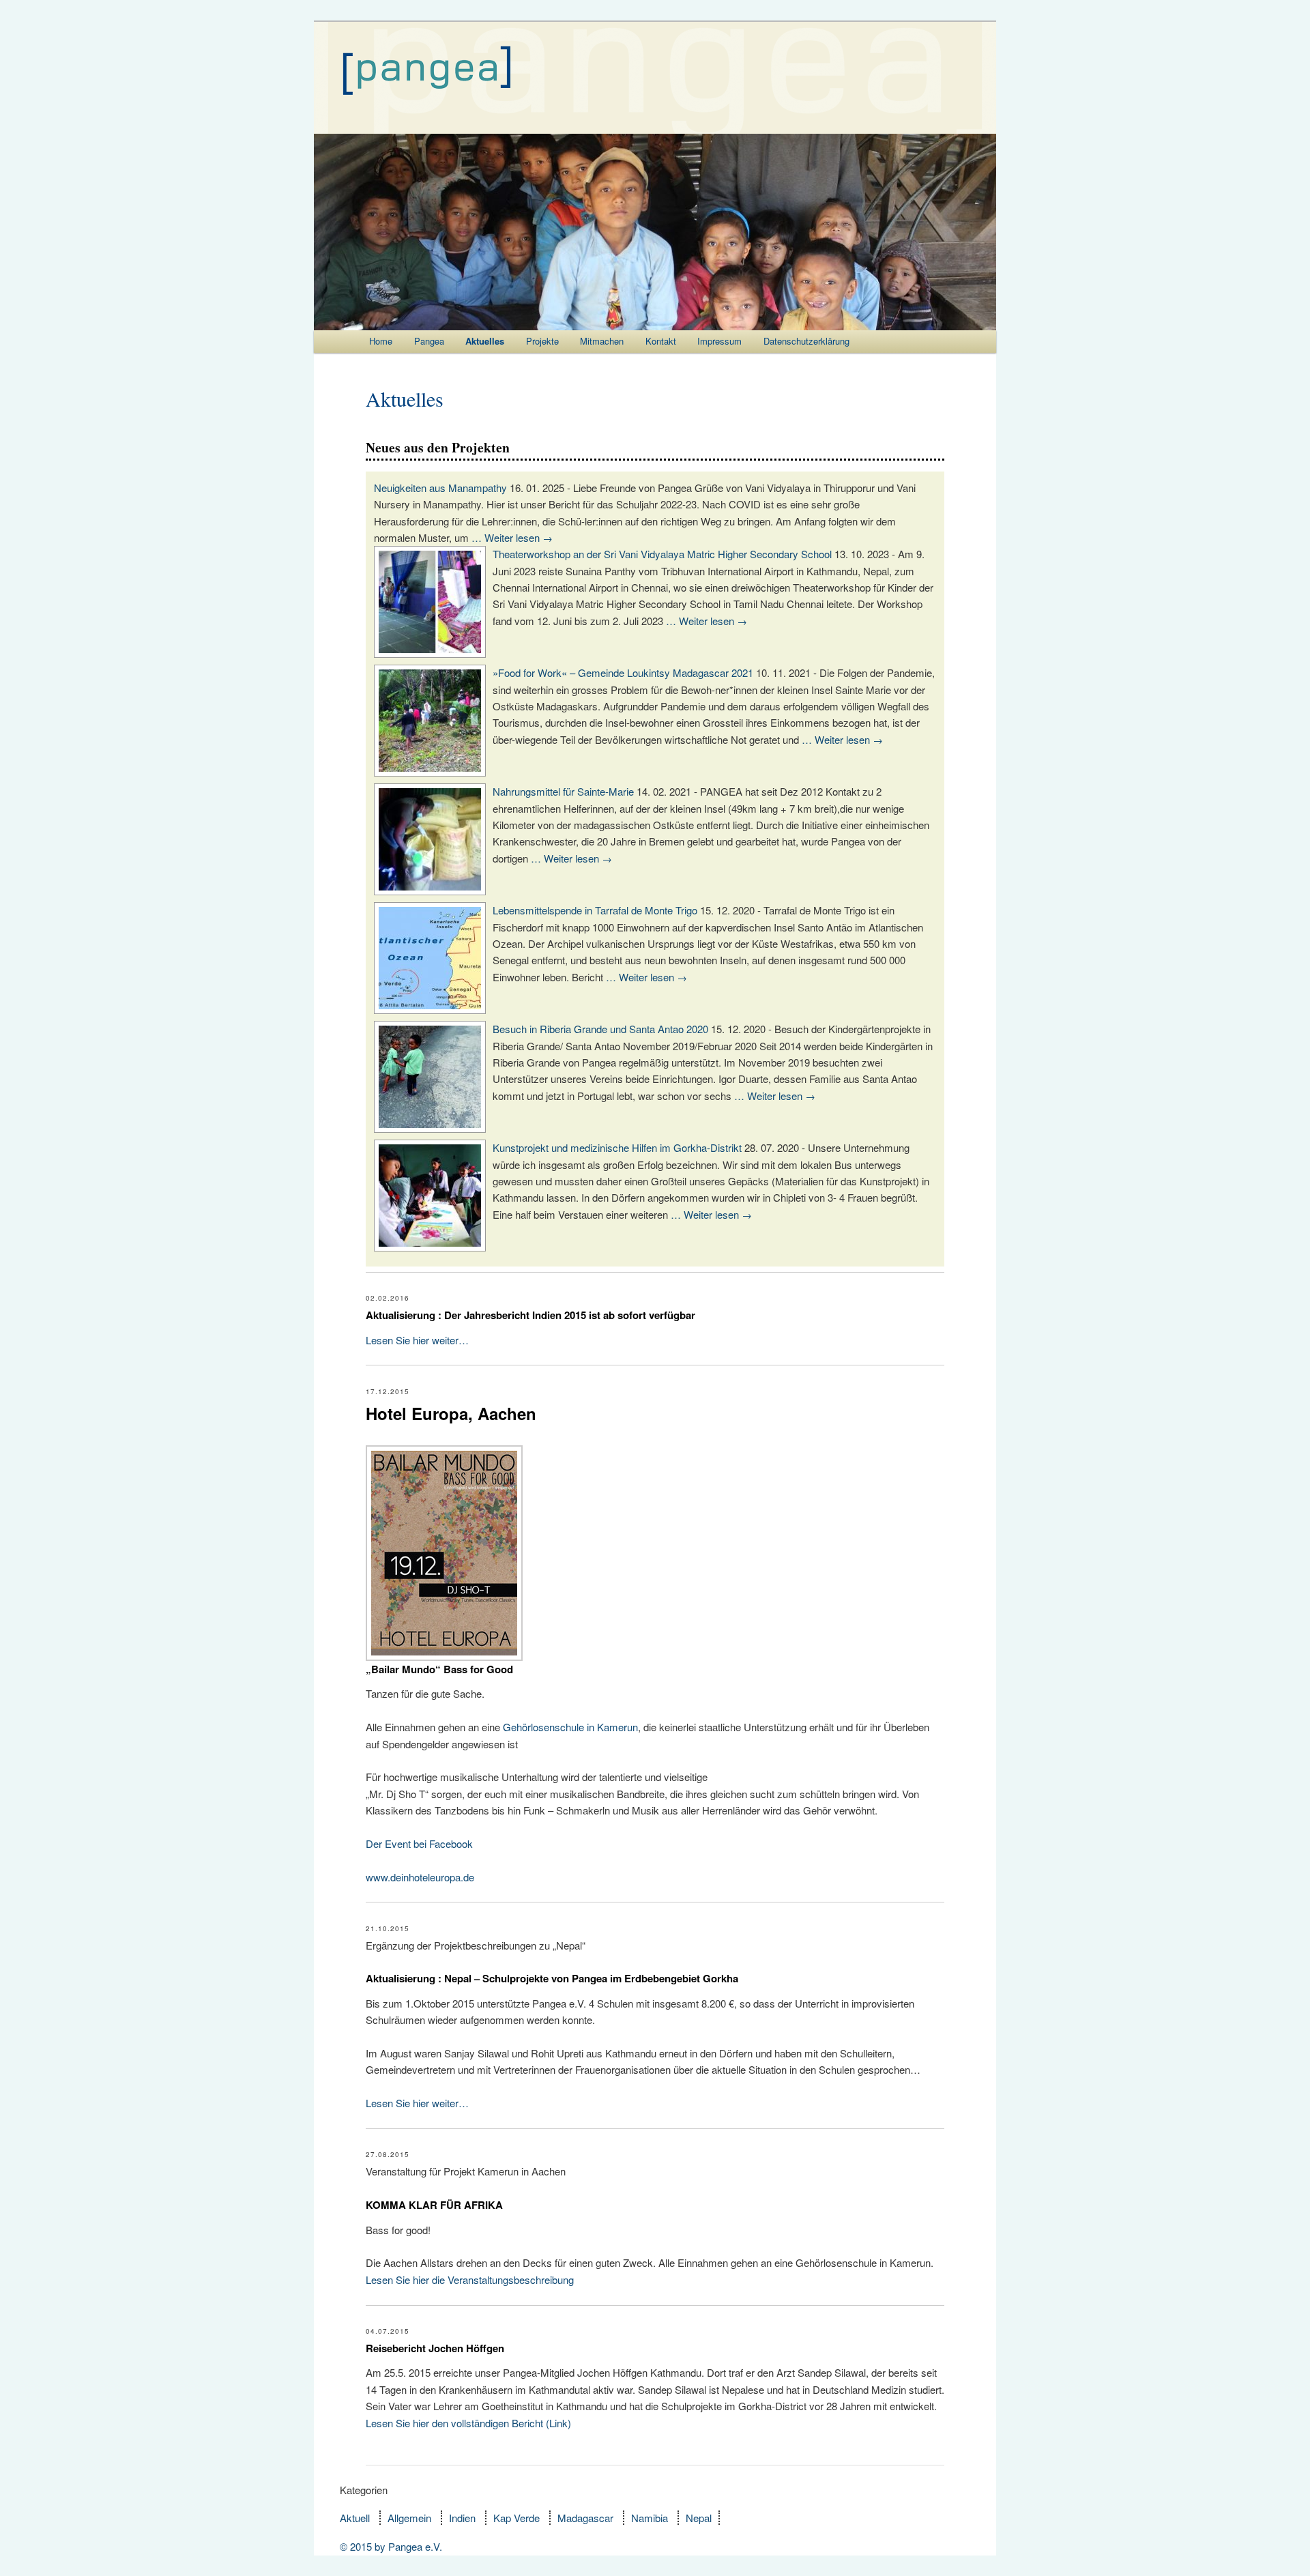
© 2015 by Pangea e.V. (391, 2546)
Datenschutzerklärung (806, 341)
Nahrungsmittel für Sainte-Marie (563, 791)
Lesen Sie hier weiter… (417, 1340)
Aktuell (355, 2518)
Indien (462, 2518)
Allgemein (409, 2518)
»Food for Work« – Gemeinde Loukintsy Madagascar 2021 (623, 672)
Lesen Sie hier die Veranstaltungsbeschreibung (470, 2280)
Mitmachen (602, 341)
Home (381, 341)
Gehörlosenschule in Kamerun (570, 1727)
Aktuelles (485, 341)
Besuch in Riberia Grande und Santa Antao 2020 (600, 1029)
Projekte (542, 341)
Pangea (429, 341)
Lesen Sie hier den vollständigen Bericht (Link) (468, 2423)
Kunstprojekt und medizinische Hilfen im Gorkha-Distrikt (617, 1147)
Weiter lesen (519, 537)
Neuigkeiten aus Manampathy (440, 488)
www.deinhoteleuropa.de (420, 1877)
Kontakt (661, 341)
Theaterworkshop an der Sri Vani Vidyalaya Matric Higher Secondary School (662, 554)
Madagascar (585, 2518)
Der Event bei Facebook (419, 1843)
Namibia (650, 2518)
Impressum (719, 341)
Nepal (699, 2518)
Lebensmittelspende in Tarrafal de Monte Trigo (595, 910)
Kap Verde (516, 2518)
